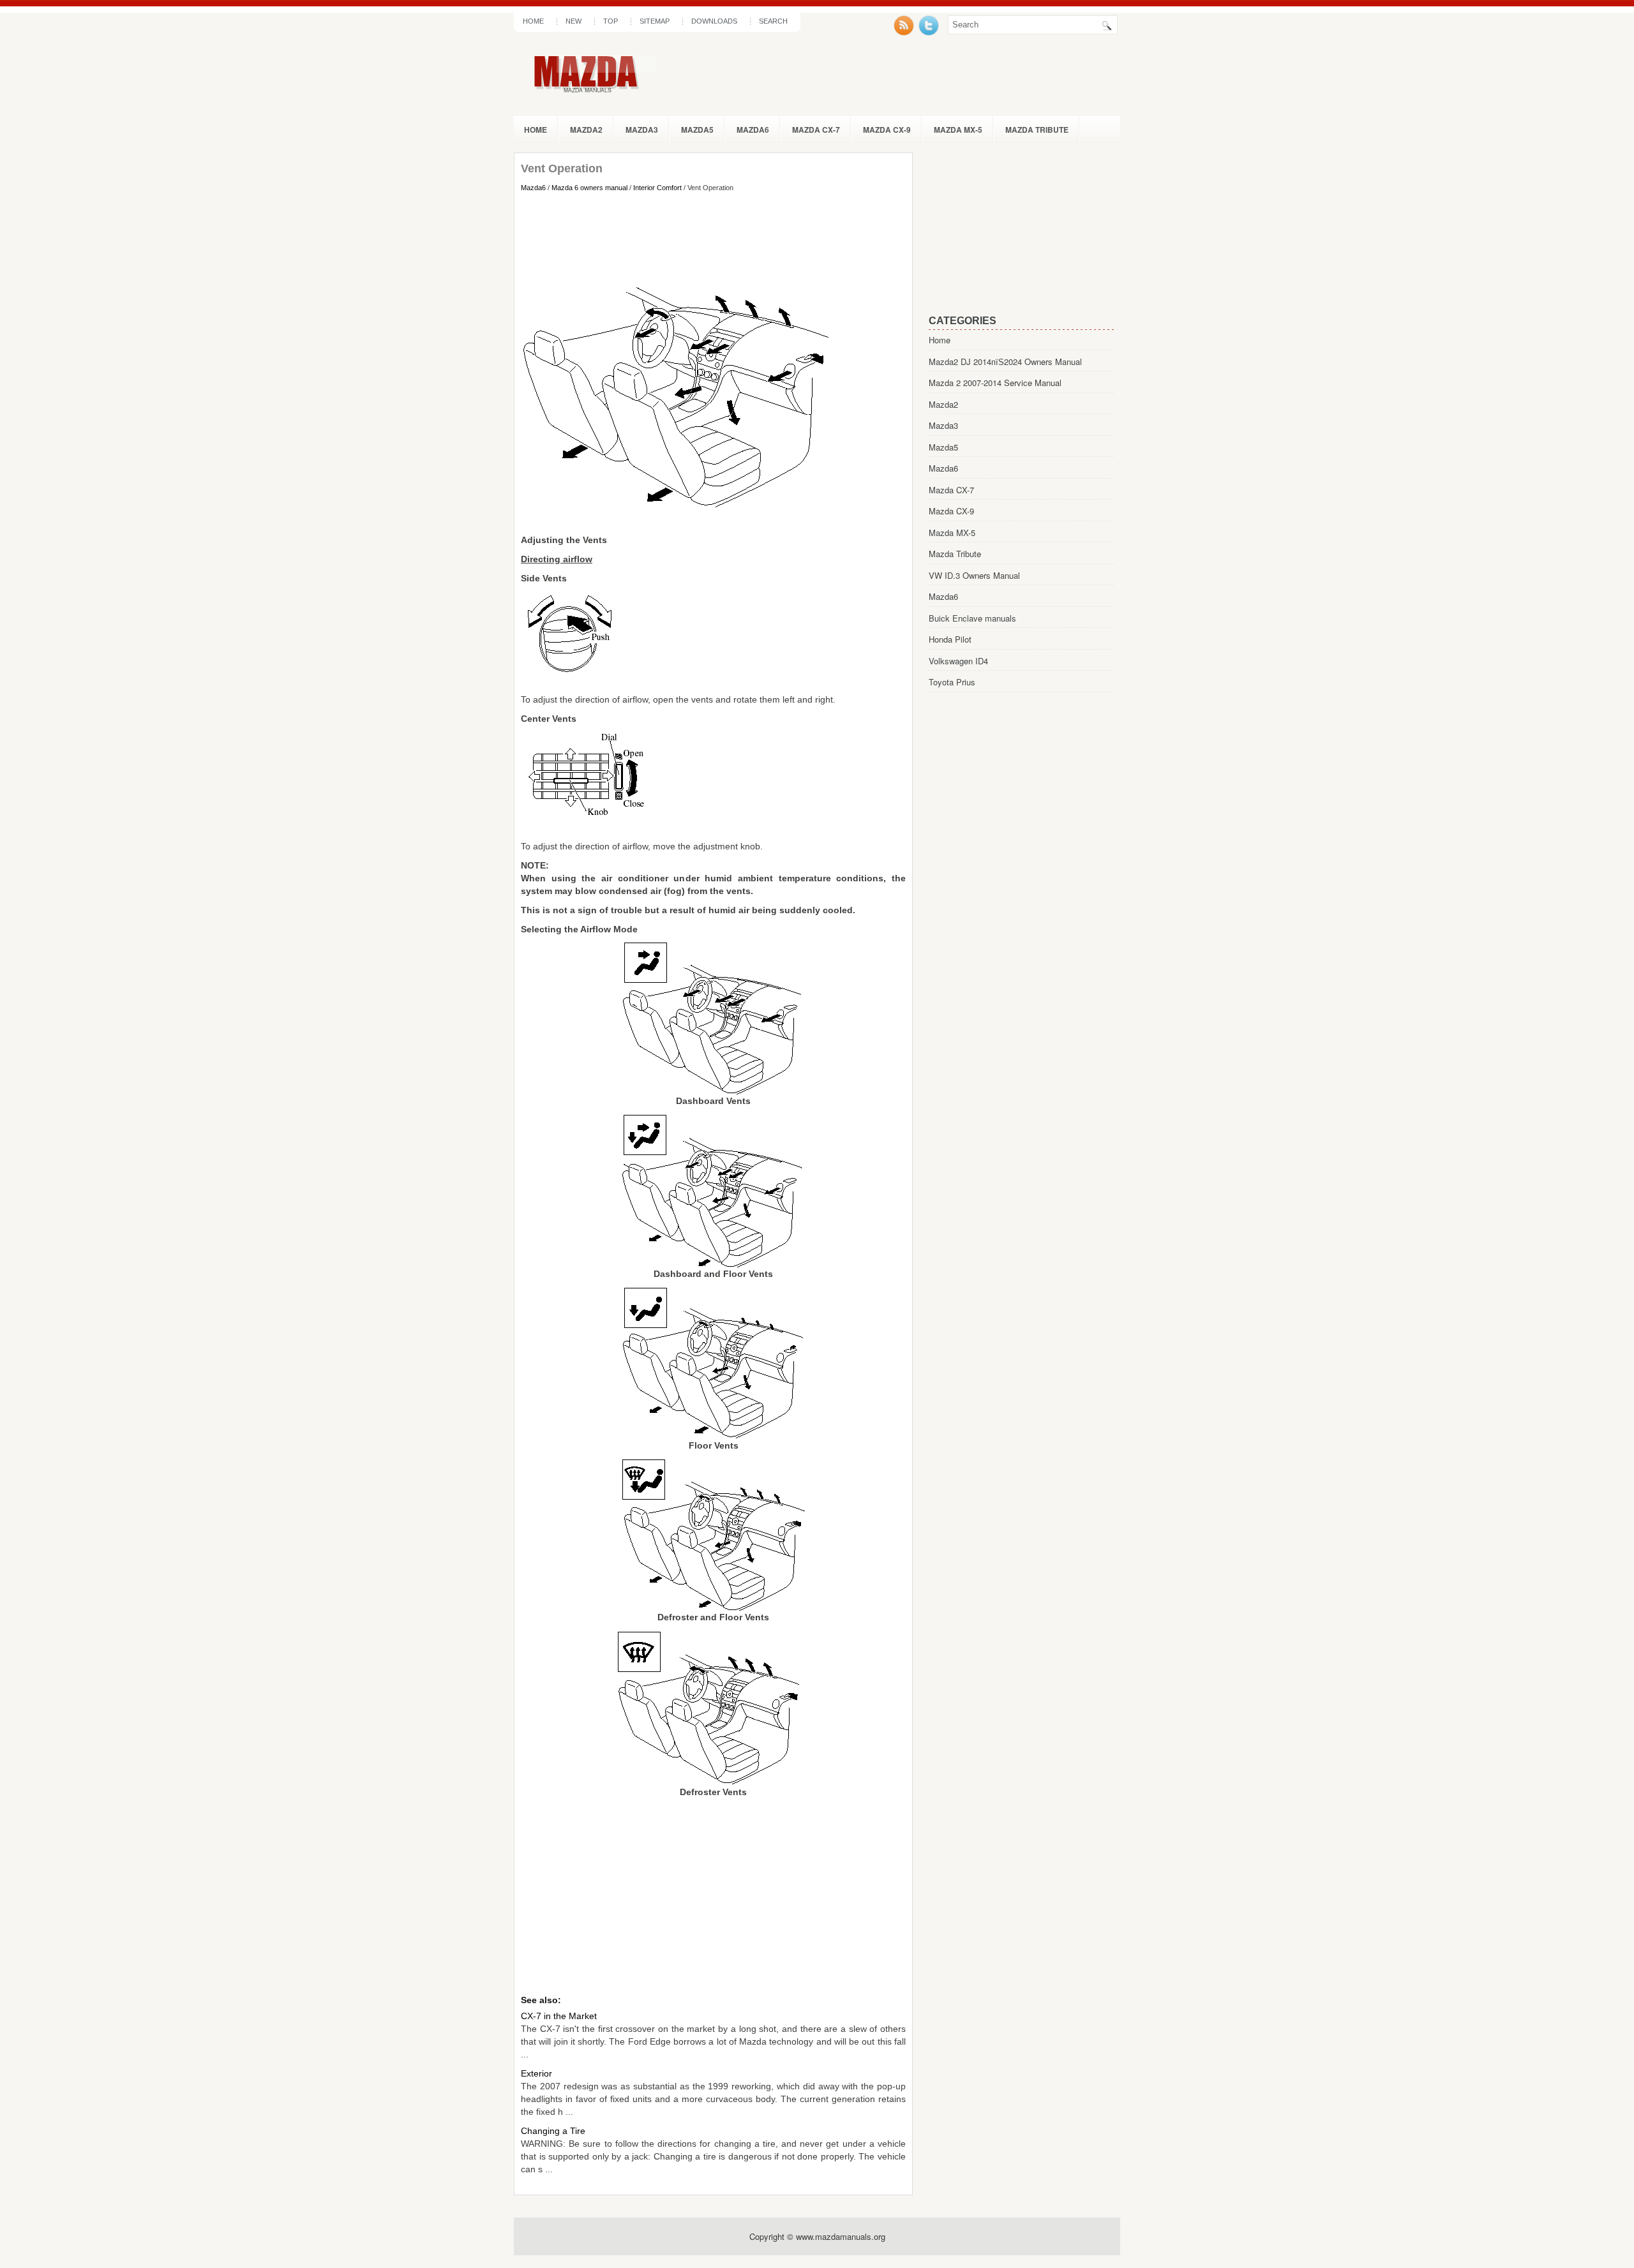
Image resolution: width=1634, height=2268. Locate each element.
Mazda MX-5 (958, 130)
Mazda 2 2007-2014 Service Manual (995, 383)
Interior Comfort (657, 188)
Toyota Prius (952, 682)
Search (773, 21)
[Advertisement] (713, 237)
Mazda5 (697, 130)
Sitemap (655, 21)
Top (611, 21)
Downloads (714, 21)
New (573, 21)
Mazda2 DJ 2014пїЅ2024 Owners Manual (1005, 362)
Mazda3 (642, 130)
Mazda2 (586, 130)
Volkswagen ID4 (958, 661)
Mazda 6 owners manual (589, 188)
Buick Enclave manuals (972, 618)
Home (533, 21)
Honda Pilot (950, 639)
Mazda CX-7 (816, 130)
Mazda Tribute (1037, 130)
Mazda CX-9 (887, 130)
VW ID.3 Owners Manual (974, 575)
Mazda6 (753, 130)
